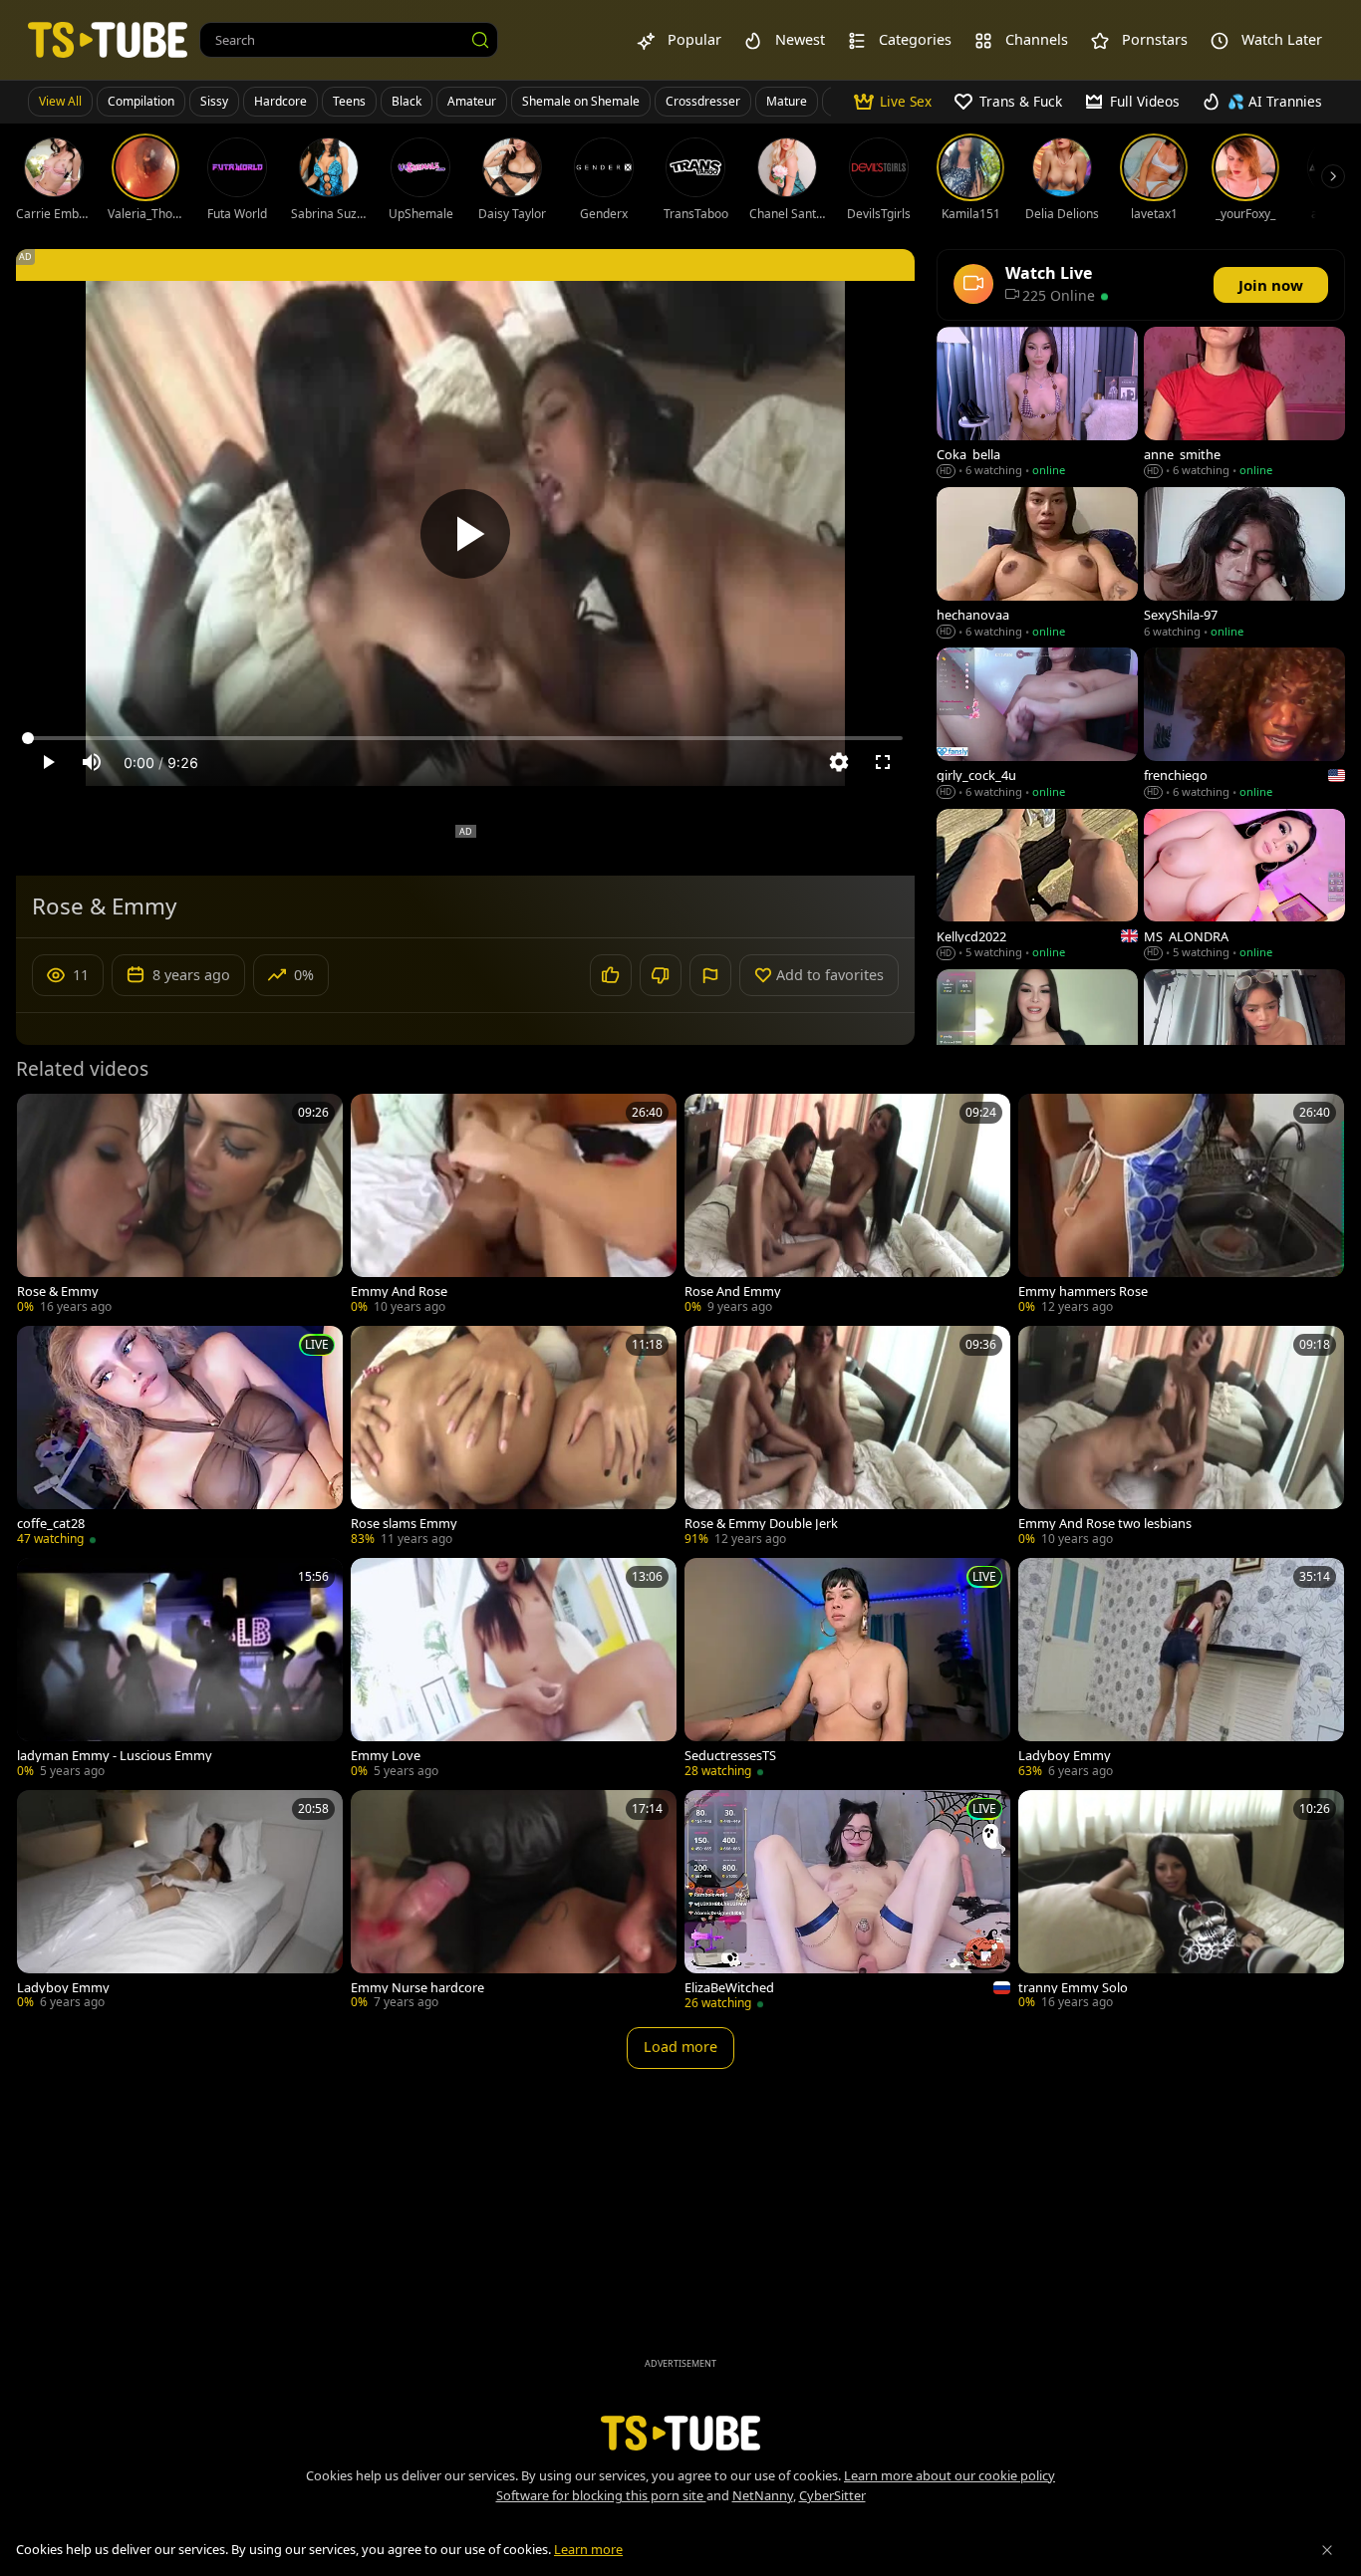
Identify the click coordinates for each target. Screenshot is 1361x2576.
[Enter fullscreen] (883, 762)
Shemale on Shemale (581, 101)
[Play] (465, 534)
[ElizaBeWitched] (847, 1902)
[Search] (480, 40)
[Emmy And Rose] (514, 1206)
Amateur (472, 101)
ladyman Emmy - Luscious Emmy (115, 1756)
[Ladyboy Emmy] (1181, 1670)
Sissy (214, 101)
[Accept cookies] (1327, 2550)
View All (60, 101)
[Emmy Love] (514, 1670)
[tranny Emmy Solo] (1181, 1902)
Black (407, 101)
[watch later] (41, 1118)
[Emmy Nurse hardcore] (514, 1902)
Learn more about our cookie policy (950, 2475)
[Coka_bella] (1037, 404)
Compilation (141, 101)
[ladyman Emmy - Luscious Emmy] (180, 1670)
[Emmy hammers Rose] (1181, 1206)
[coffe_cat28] (180, 1438)
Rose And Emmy (733, 1291)
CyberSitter (832, 2495)
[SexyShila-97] (1244, 564)
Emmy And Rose (399, 1291)
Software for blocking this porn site (601, 2495)
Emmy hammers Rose (1083, 1291)
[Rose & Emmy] (180, 1206)
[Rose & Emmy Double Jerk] (847, 1438)
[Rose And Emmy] (847, 1206)
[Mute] (92, 762)
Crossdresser (703, 101)
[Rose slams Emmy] (514, 1438)
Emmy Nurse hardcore (417, 1988)
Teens (349, 101)
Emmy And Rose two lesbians (1105, 1524)
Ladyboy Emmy (1065, 1756)
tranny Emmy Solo (1073, 1988)
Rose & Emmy (58, 1291)
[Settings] (839, 762)
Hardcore (280, 101)
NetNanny (763, 2495)
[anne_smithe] (1244, 404)
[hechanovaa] (1037, 564)
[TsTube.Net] (108, 39)
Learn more (588, 2549)
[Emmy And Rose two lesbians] (1181, 1438)
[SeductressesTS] (847, 1670)
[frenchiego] (1244, 725)
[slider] (465, 738)
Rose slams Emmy (404, 1524)
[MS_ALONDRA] (1244, 886)
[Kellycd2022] (1037, 886)
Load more (680, 2047)
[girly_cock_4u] (1037, 725)
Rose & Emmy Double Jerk (761, 1524)
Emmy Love (386, 1756)
